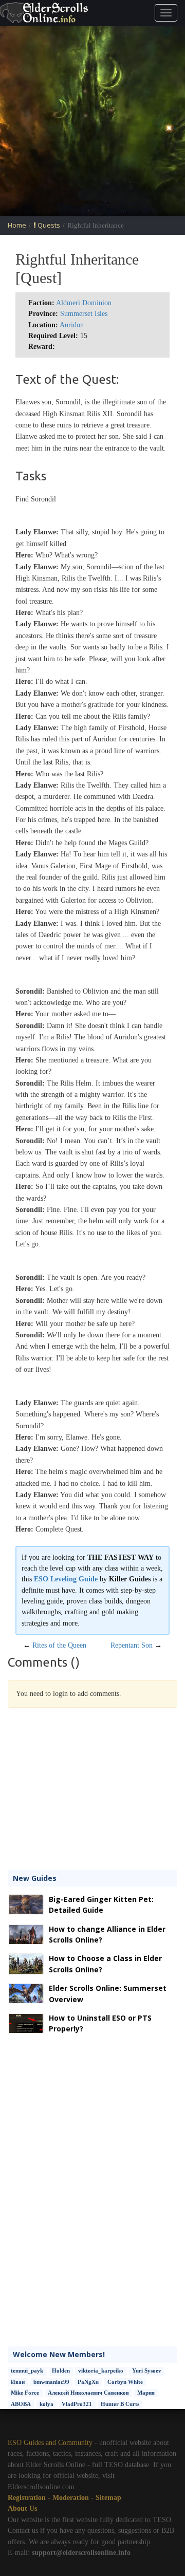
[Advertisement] (92, 121)
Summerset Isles (84, 314)
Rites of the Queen (59, 1645)
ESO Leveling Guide (66, 1579)
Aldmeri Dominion (84, 303)
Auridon (72, 325)
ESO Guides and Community (50, 2443)
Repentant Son (132, 1645)
